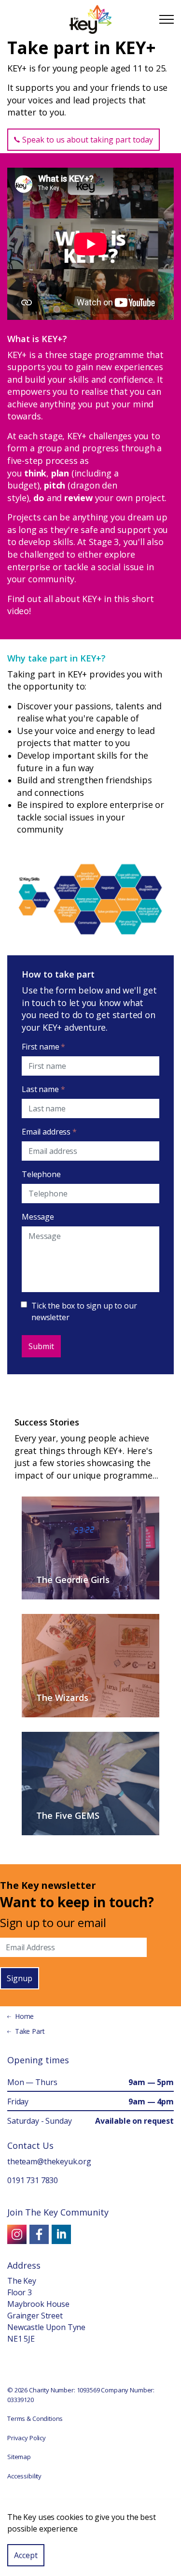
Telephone (41, 1174)
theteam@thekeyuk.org (49, 2161)
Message (38, 1217)
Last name (43, 1089)
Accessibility (24, 2476)
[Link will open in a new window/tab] (17, 2234)
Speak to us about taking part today (88, 140)
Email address (49, 1132)
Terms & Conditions (35, 2418)
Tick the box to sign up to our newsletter (84, 1311)
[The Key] (90, 19)
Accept (26, 2555)
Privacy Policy (27, 2438)
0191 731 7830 (33, 2180)
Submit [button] (41, 1346)
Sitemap (19, 2457)
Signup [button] (20, 1978)
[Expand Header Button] (167, 19)
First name (43, 1047)
